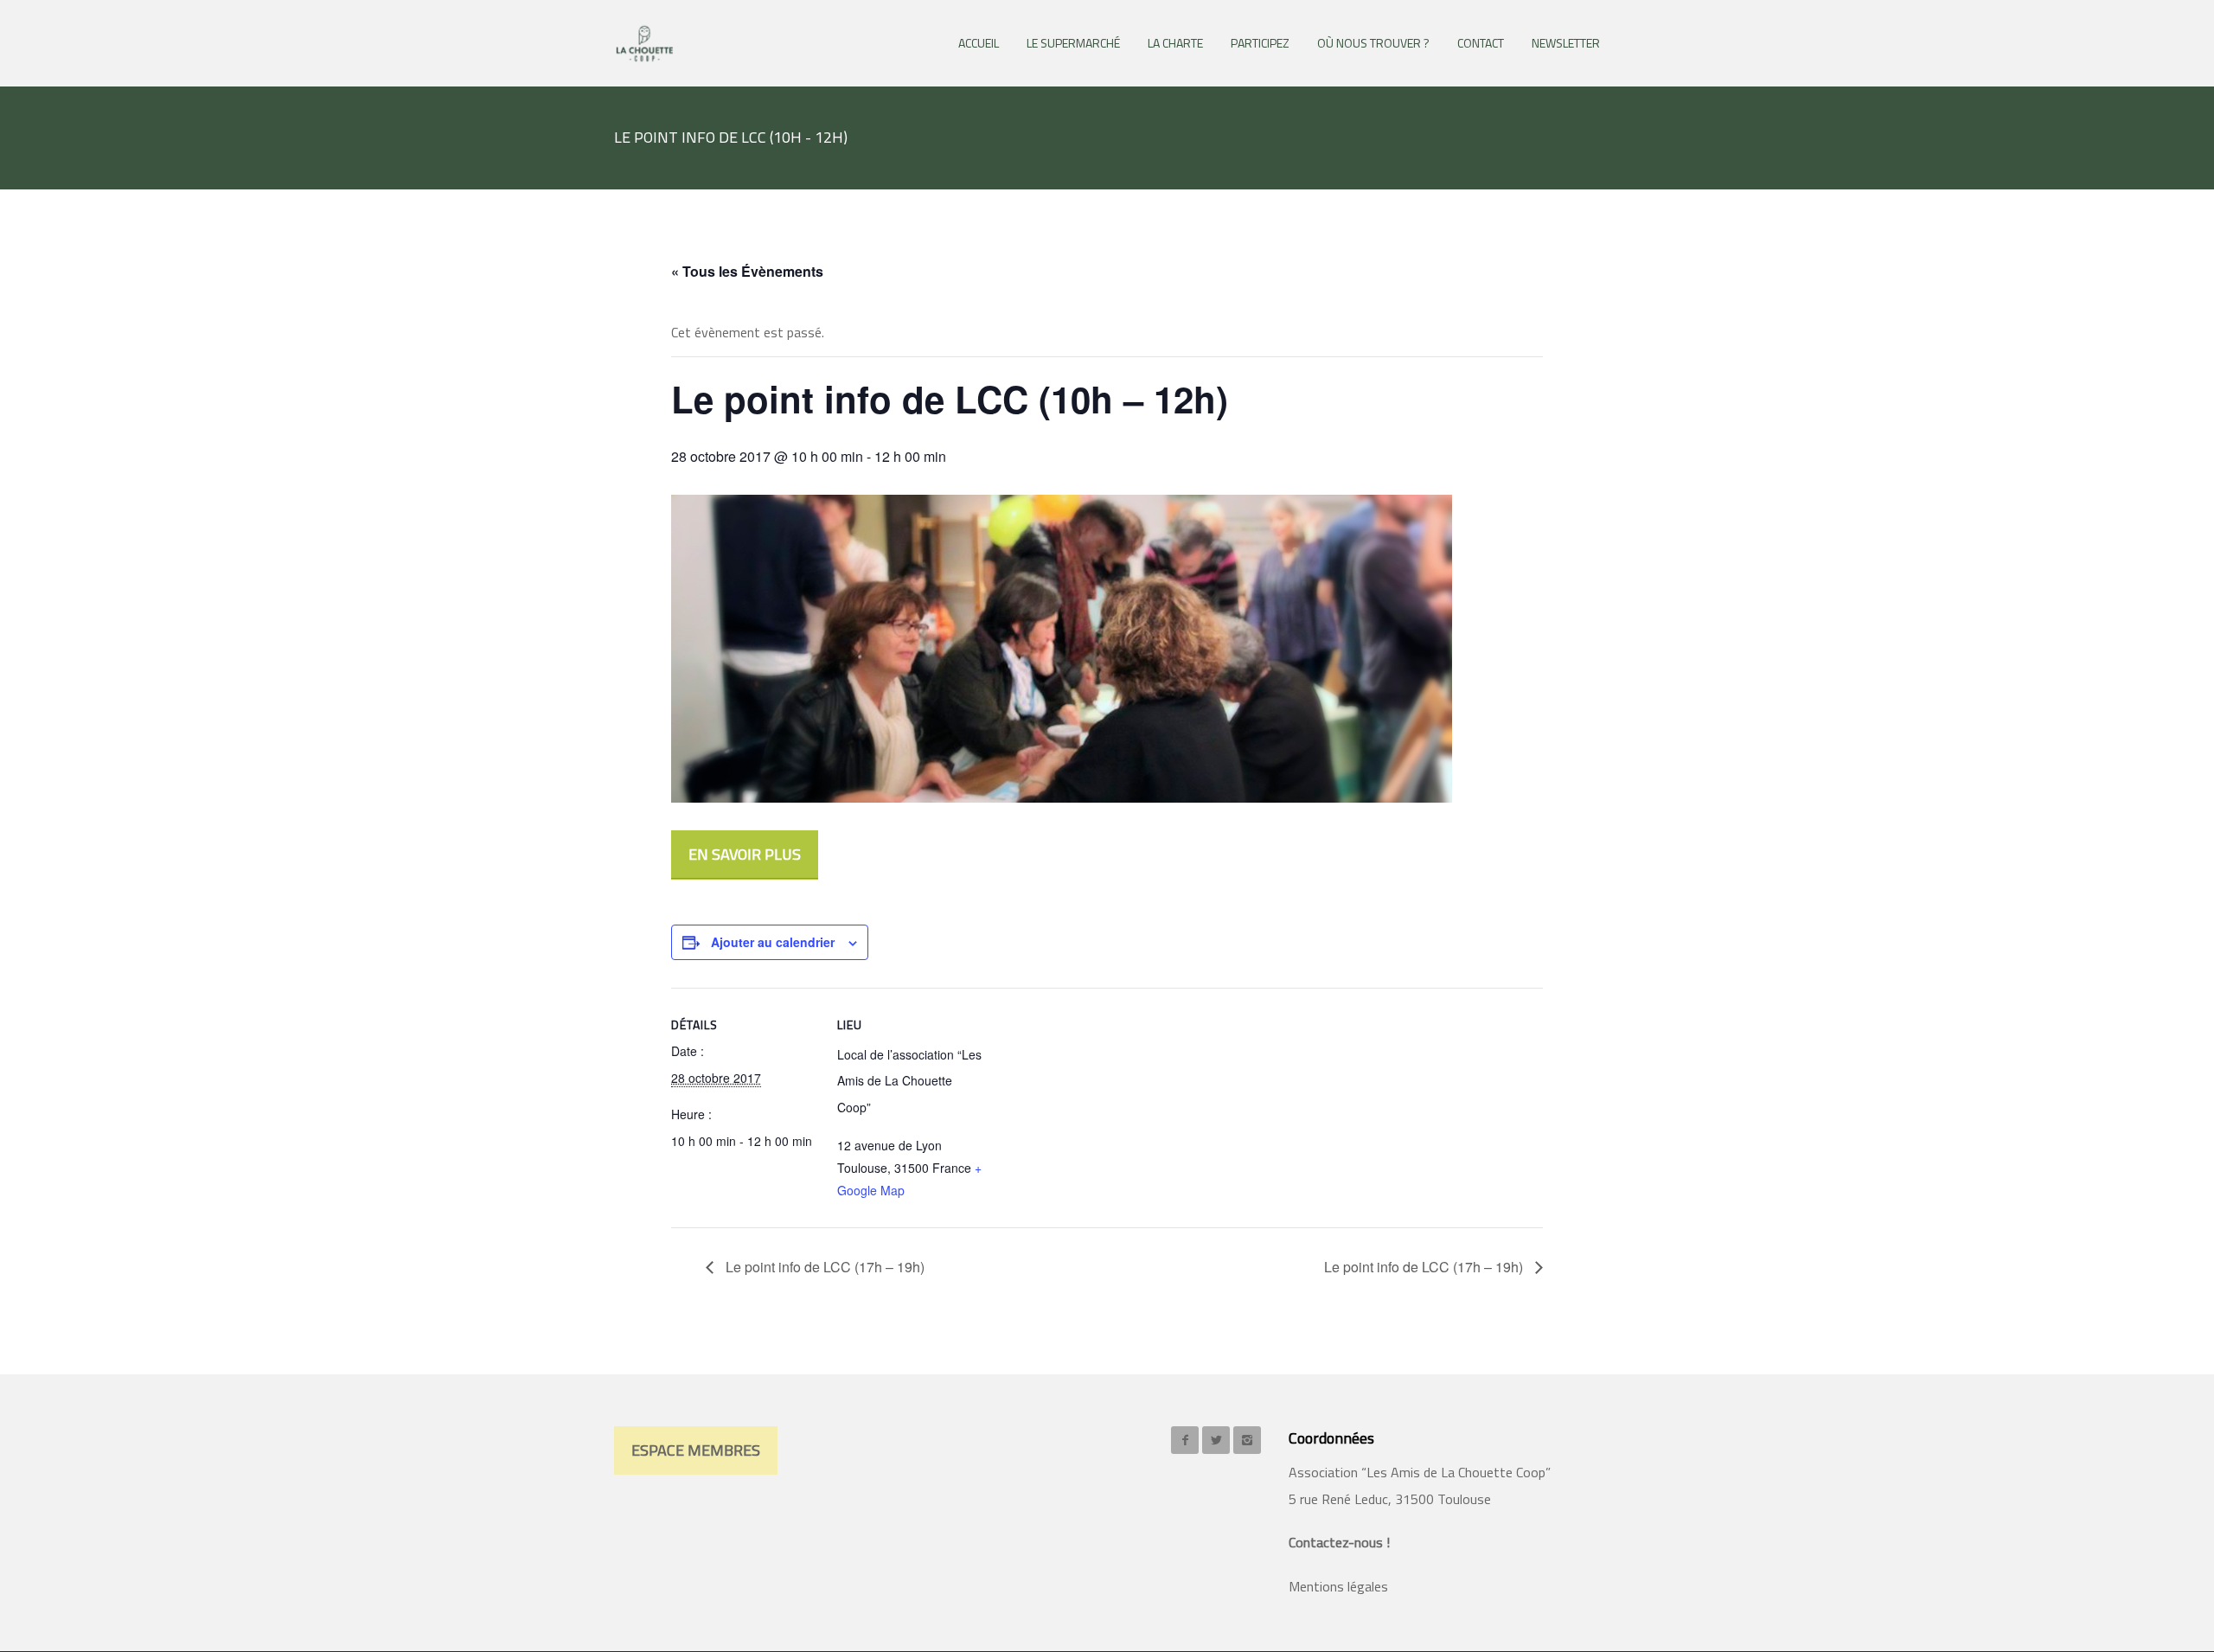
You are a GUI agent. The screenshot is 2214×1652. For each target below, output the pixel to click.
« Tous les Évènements (747, 271)
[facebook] (1185, 1440)
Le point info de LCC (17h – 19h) (823, 1267)
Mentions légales (1338, 1586)
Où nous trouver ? (1373, 43)
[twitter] (1216, 1440)
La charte (1175, 43)
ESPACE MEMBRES (696, 1450)
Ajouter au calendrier (773, 942)
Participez (1260, 43)
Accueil (979, 43)
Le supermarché (1073, 43)
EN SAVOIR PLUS (745, 854)
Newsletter (1566, 43)
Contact (1481, 43)
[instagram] (1247, 1440)
